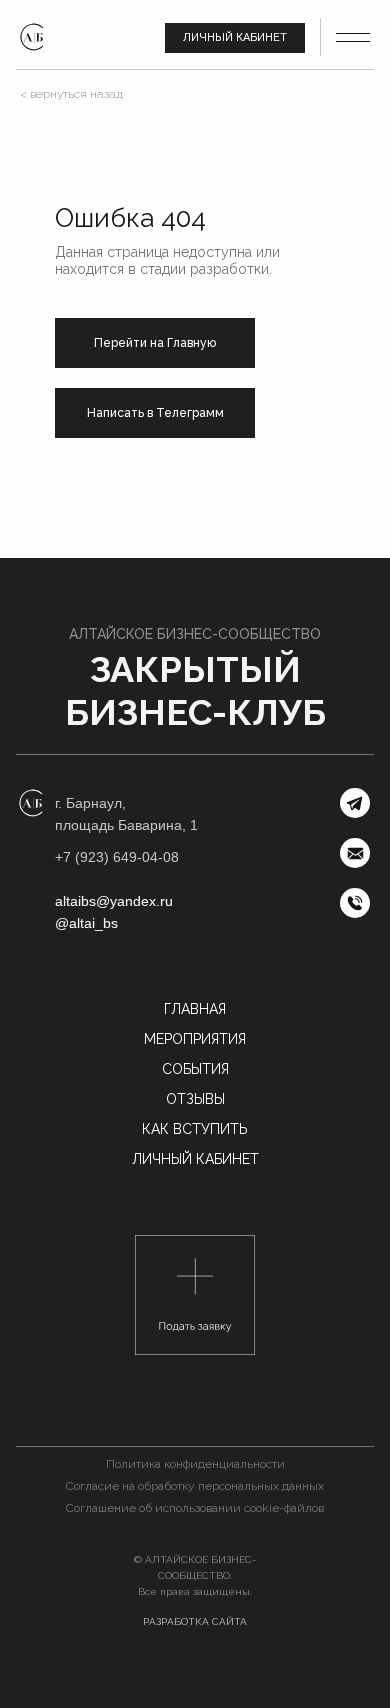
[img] (32, 37)
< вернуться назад (71, 94)
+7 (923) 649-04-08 (117, 857)
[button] (195, 1295)
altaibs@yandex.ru (114, 901)
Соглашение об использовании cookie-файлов (195, 1508)
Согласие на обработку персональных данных (195, 1486)
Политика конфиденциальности (195, 1464)
